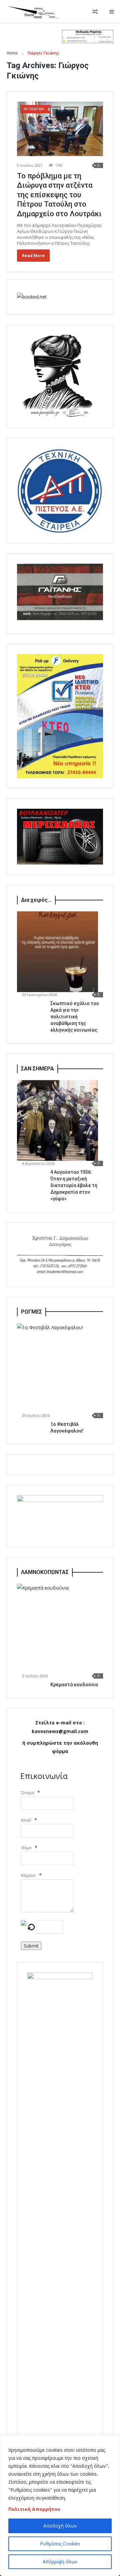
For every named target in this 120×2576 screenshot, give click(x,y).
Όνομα (27, 1793)
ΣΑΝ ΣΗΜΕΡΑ (37, 1069)
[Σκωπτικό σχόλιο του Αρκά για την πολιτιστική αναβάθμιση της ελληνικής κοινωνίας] (57, 952)
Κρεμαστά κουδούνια (74, 1685)
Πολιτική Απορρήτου (34, 2509)
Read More (33, 256)
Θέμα (26, 1848)
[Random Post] (95, 12)
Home (12, 53)
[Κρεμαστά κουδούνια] (62, 1628)
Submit (31, 1946)
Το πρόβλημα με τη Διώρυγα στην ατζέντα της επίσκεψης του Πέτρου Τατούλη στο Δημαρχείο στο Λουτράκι (59, 195)
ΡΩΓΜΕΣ (31, 1312)
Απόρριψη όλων (60, 2562)
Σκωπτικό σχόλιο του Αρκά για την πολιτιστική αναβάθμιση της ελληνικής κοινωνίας (75, 1017)
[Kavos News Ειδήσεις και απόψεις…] (33, 12)
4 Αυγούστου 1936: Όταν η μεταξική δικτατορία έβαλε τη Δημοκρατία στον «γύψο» (74, 1185)
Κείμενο (28, 1875)
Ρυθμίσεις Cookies (60, 2544)
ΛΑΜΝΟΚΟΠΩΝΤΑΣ (45, 1572)
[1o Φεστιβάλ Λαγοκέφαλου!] (62, 1368)
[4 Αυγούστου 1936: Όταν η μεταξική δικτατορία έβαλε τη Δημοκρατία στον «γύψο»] (57, 1120)
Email (26, 1820)
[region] (60, 2506)
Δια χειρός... (36, 900)
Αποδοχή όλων (60, 2526)
